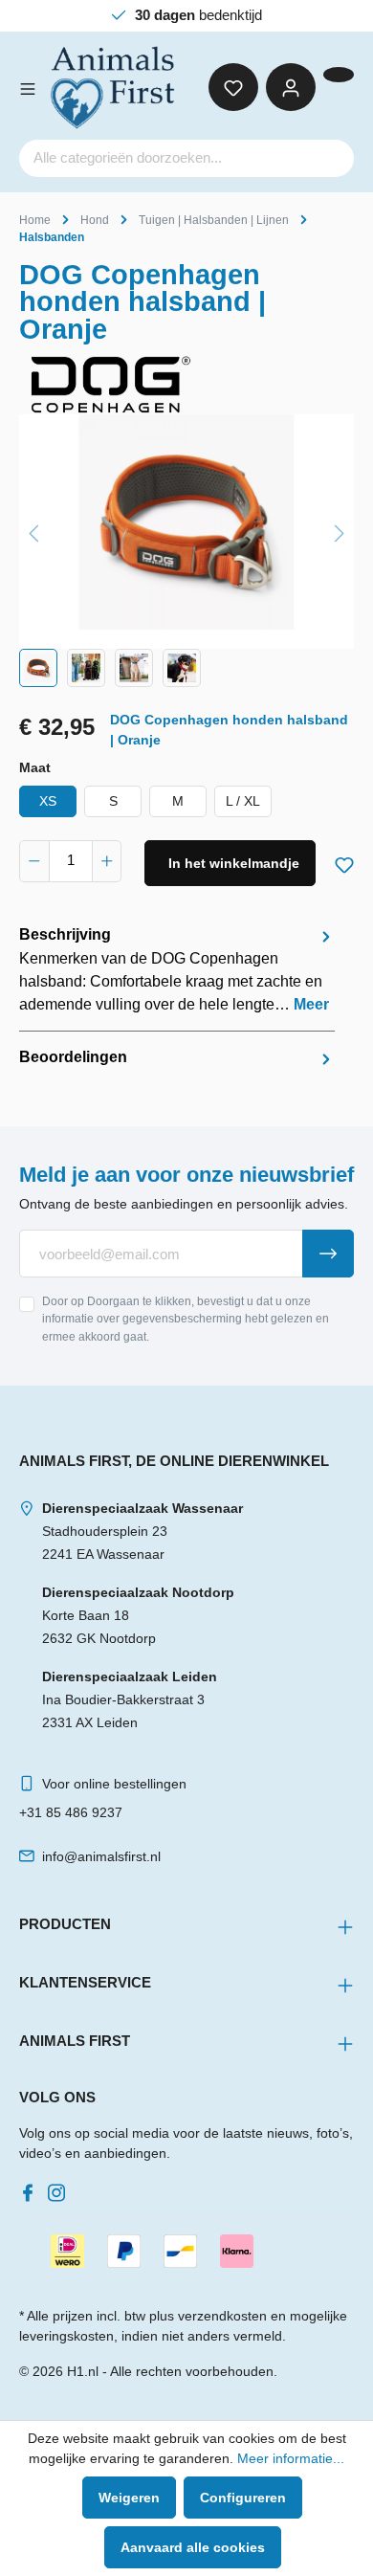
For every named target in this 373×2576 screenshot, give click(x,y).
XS (48, 801)
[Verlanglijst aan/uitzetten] (344, 861)
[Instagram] (60, 2188)
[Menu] (28, 87)
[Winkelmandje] (339, 75)
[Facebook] (32, 2188)
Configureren (243, 2498)
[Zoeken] (331, 158)
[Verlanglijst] (233, 87)
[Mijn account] (291, 87)
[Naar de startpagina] (114, 88)
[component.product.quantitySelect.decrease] (34, 861)
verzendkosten (222, 2316)
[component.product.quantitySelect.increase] (107, 861)
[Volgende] (340, 532)
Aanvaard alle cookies (193, 2547)
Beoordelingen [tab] (73, 1057)
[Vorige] (33, 532)
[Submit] (328, 1254)
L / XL (243, 801)
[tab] (177, 970)
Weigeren (129, 2498)
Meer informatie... (291, 2458)
